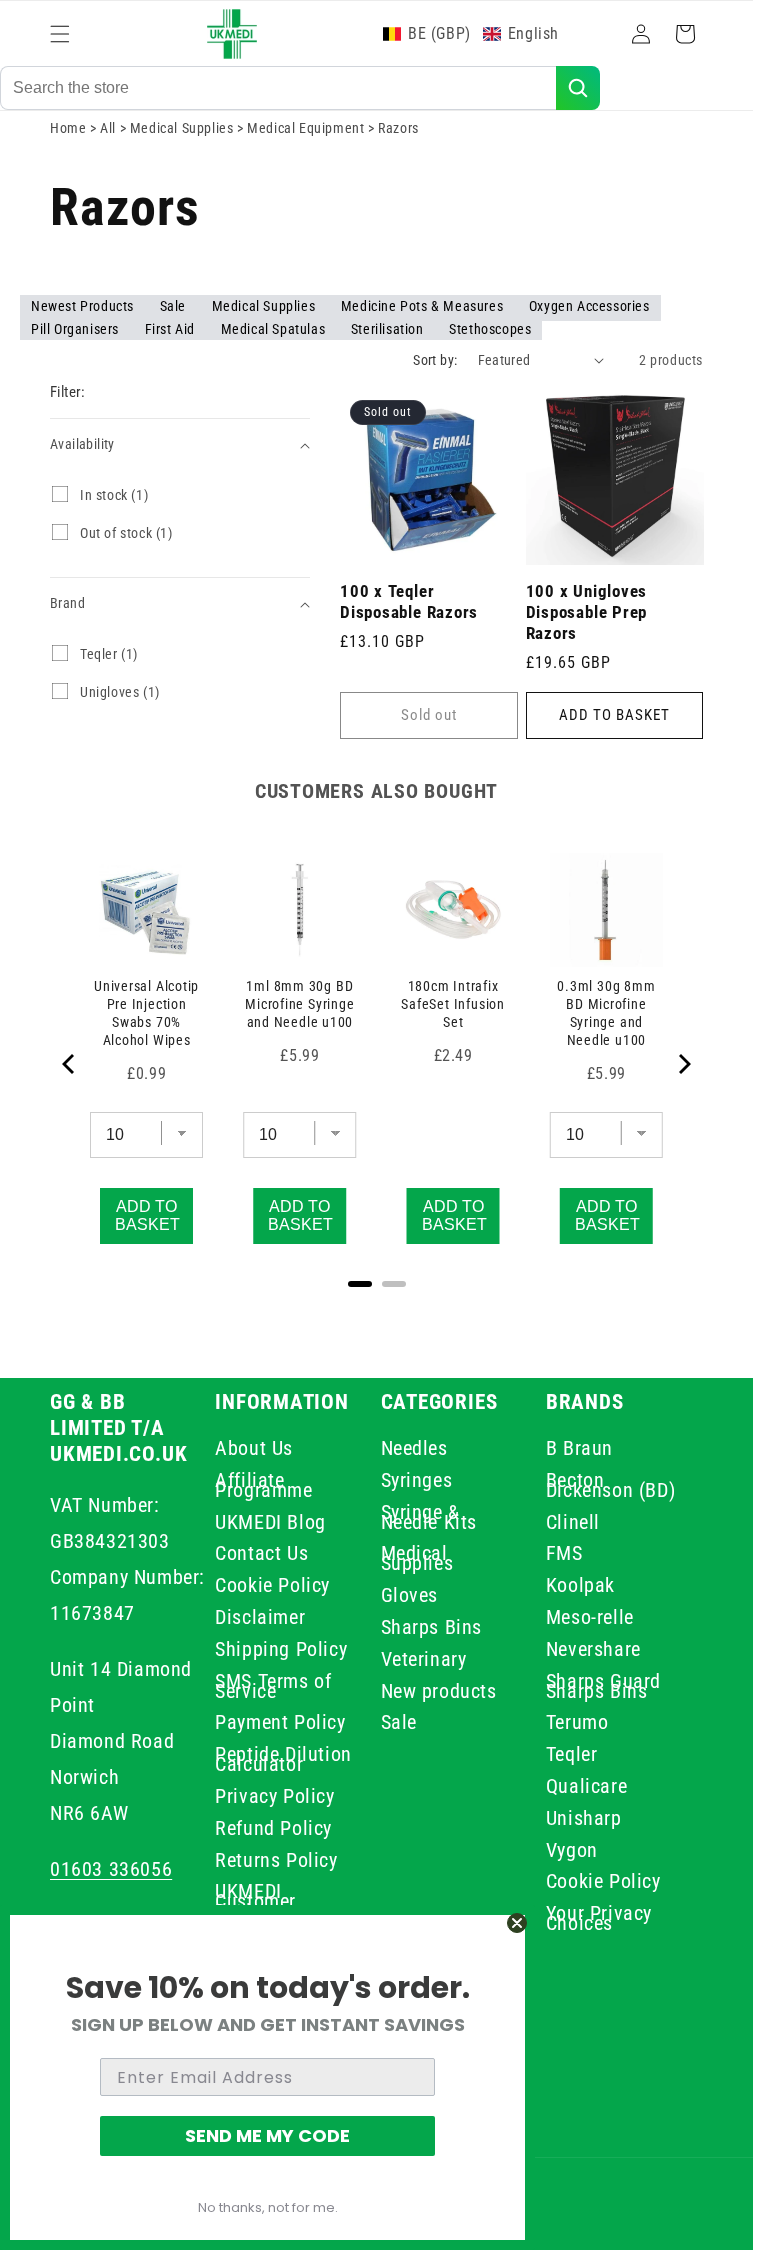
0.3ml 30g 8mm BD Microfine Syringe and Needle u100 (606, 1013)
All (109, 128)
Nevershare (593, 1649)
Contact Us (261, 1553)
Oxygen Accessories (589, 306)
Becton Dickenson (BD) (610, 1485)
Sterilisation (389, 329)
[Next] (683, 1064)
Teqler (572, 1754)
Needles (414, 1451)
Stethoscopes (490, 329)
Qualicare (586, 1786)
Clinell (573, 1522)
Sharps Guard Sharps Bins (603, 1686)
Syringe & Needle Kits (429, 1517)
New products (439, 1691)
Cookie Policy (272, 1585)
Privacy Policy (274, 1796)
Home (68, 128)
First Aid (172, 329)
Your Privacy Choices (599, 1918)
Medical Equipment (307, 128)
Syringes (417, 1480)
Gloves (410, 1595)
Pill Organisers (77, 329)
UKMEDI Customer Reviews (255, 1901)
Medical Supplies (183, 128)
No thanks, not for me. (268, 2207)
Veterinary (424, 1659)
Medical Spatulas (275, 329)
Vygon (572, 1850)
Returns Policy (276, 1860)
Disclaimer (260, 1617)
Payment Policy (280, 1722)
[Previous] (70, 1064)
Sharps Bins (432, 1627)
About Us (254, 1451)
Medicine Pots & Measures (424, 306)
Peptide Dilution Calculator (283, 1759)
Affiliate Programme (263, 1485)
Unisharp (584, 1818)
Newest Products (84, 306)
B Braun (579, 1451)
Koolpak (580, 1585)
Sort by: (435, 360)
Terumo (577, 1722)
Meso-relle (590, 1617)
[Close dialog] (517, 1923)
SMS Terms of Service (273, 1686)
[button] (60, 34)
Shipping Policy (281, 1649)
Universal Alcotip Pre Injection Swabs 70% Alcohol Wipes (146, 1013)
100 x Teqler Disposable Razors (409, 601)
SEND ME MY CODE (267, 2135)
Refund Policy (273, 1828)
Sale (175, 306)
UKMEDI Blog (270, 1522)
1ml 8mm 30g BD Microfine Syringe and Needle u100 (299, 1004)
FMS (564, 1553)
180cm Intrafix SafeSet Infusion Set (452, 1004)
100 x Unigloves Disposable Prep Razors (587, 612)
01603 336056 (111, 1869)
